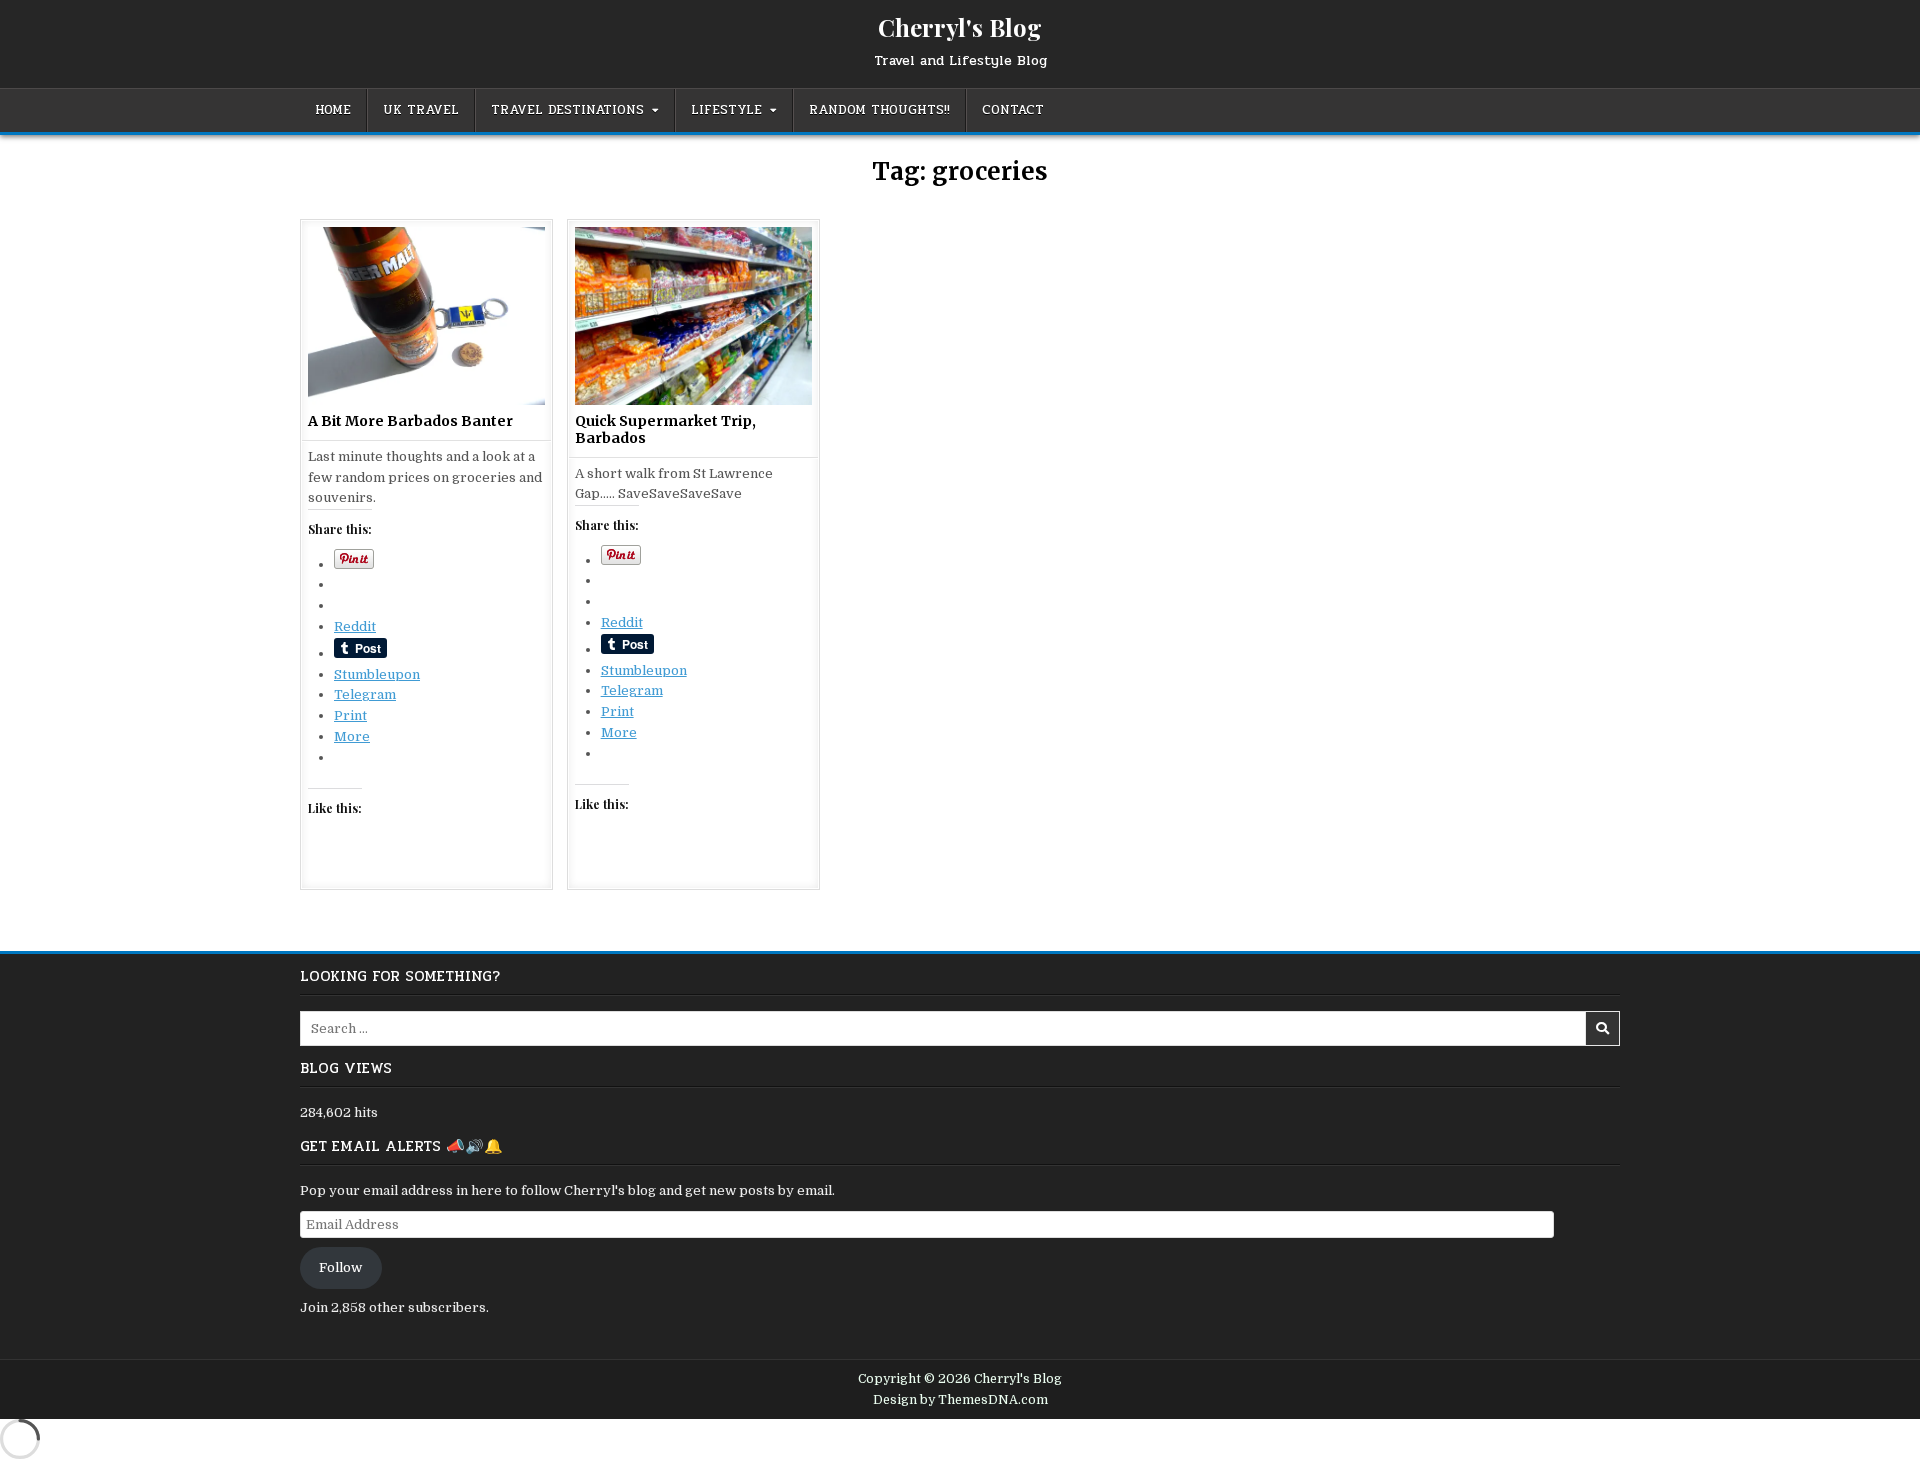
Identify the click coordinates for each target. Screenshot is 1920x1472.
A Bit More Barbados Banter (410, 421)
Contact (1013, 110)
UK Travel (421, 110)
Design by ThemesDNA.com (960, 1406)
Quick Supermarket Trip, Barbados (665, 429)
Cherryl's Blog (960, 27)
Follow (340, 1273)
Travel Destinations (567, 110)
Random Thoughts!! (879, 110)
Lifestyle (726, 110)
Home (333, 110)
